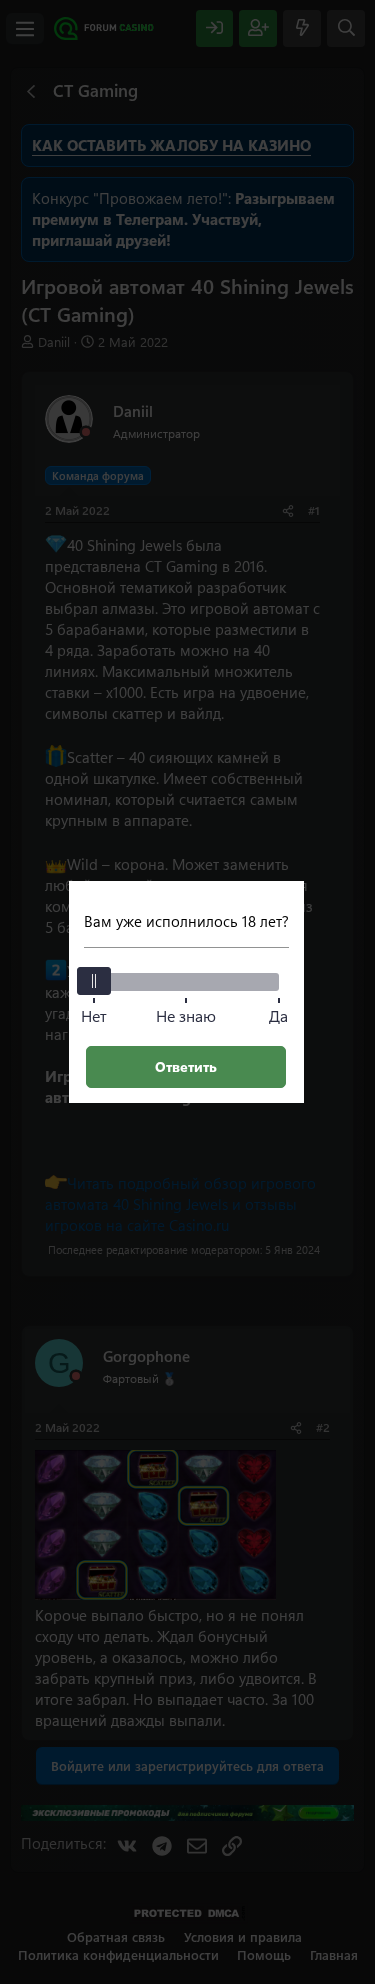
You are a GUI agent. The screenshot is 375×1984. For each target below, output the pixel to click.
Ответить (186, 1066)
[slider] (94, 981)
